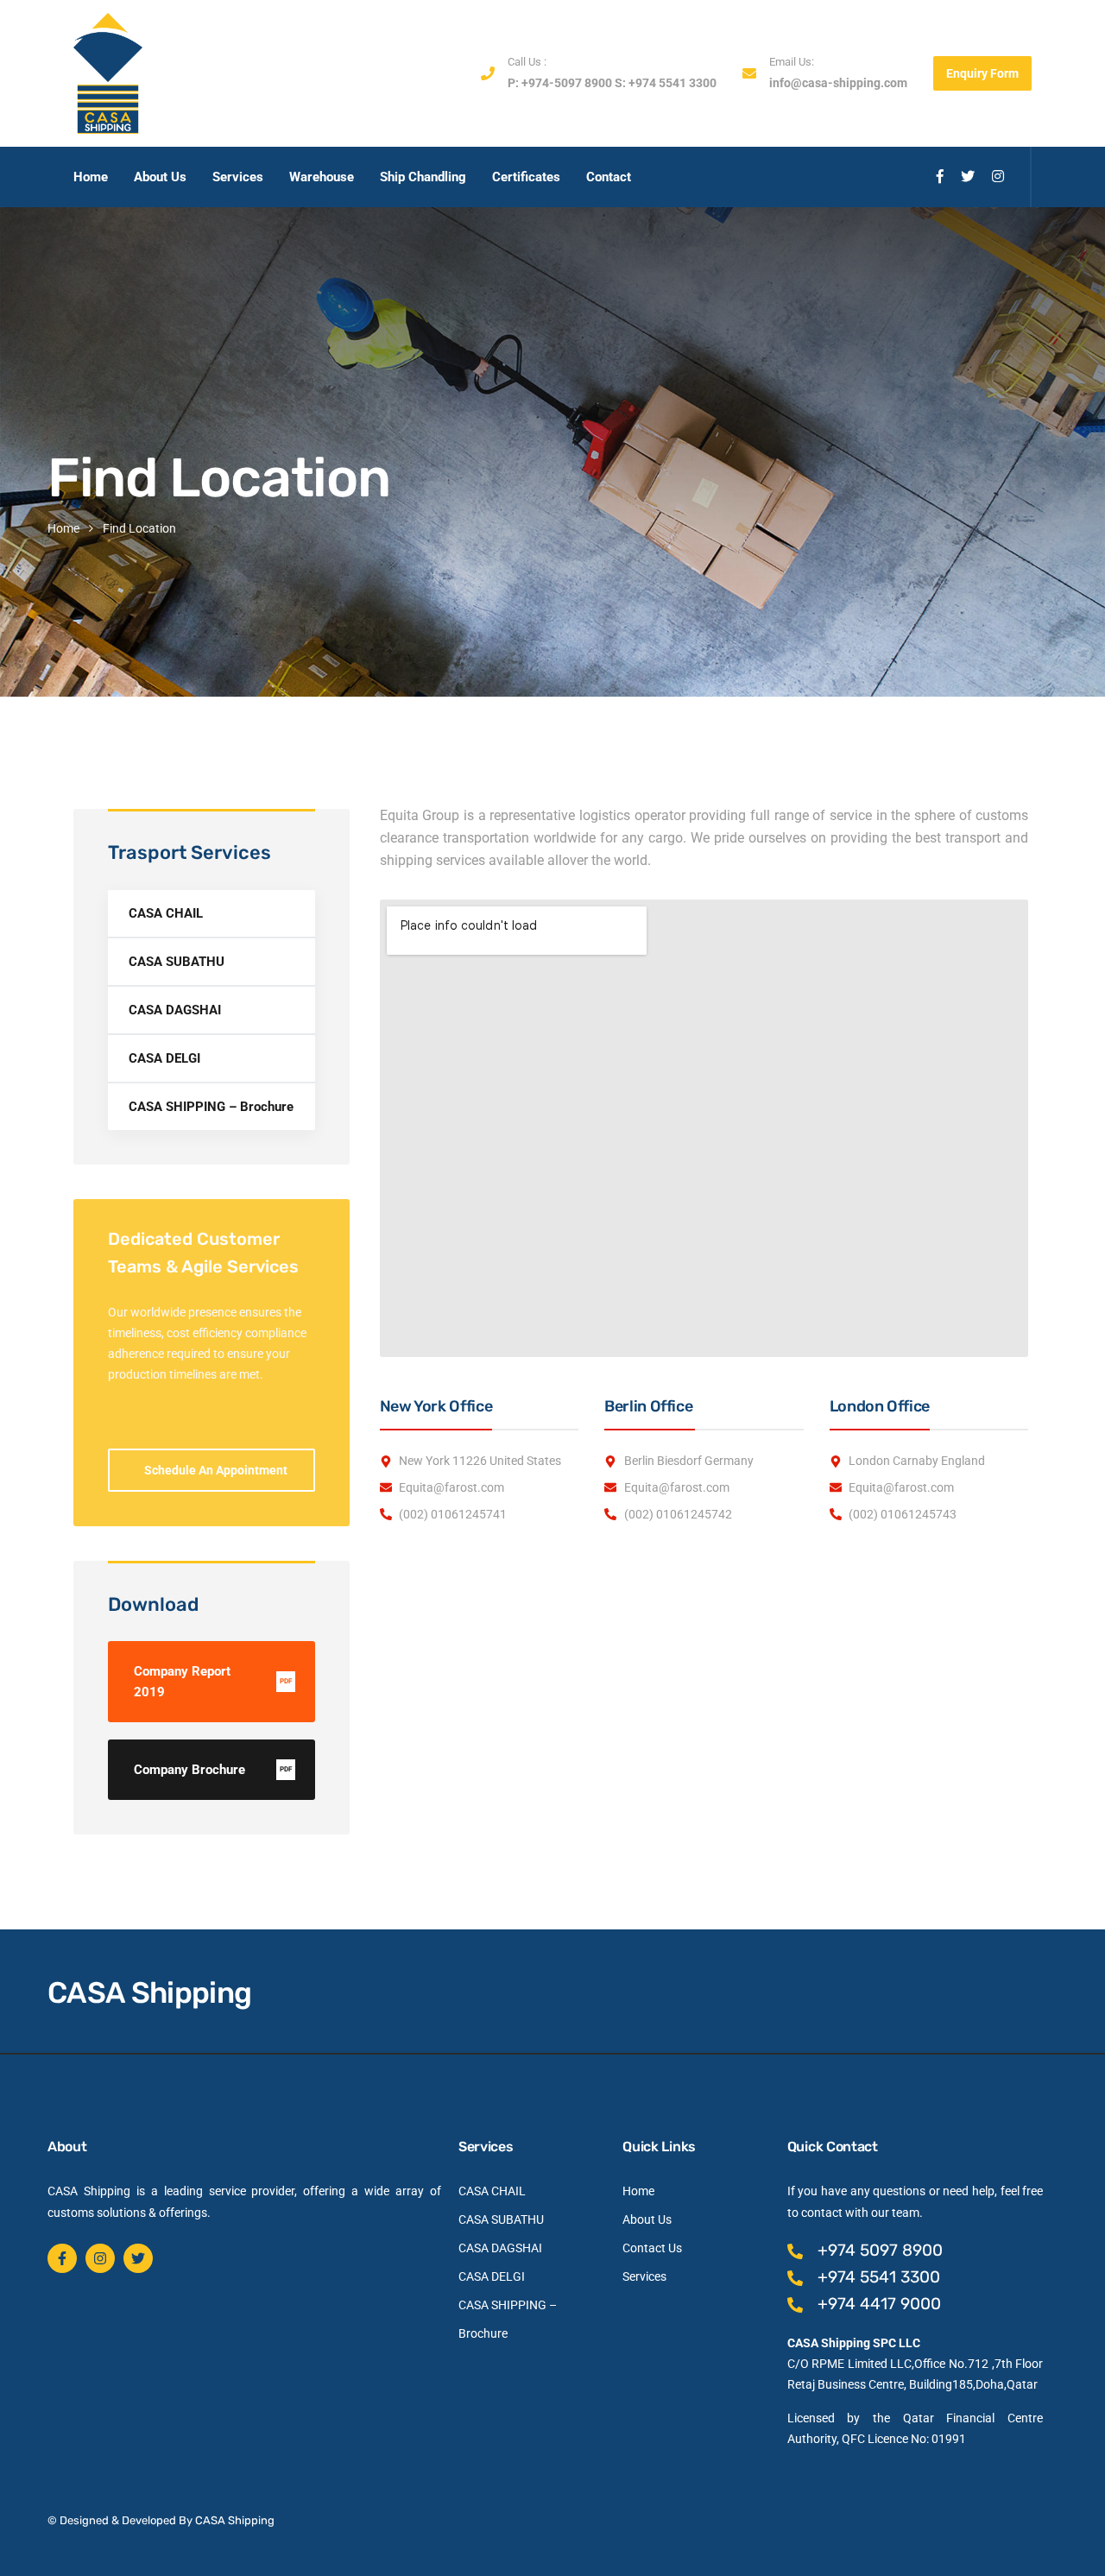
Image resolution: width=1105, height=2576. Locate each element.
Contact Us (652, 2248)
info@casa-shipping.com (838, 83)
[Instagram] (100, 2258)
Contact (609, 177)
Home (91, 177)
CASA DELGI (164, 1058)
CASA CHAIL (166, 913)
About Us (160, 177)
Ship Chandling (423, 177)
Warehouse (322, 177)
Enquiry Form (982, 73)
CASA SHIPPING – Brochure (211, 1107)
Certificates (526, 177)
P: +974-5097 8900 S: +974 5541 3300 (612, 83)
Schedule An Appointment (216, 1470)
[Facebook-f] (62, 2258)
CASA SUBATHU (177, 962)
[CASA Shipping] (108, 73)
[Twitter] (138, 2258)
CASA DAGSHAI (175, 1010)
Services (238, 177)
